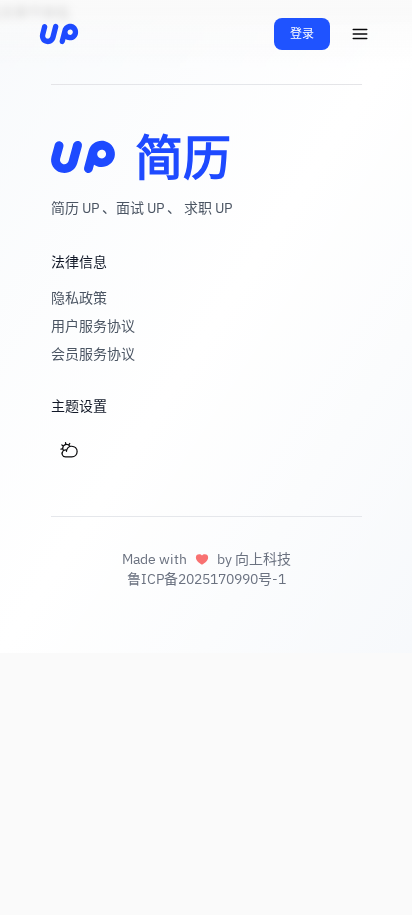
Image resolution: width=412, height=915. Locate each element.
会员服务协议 (93, 354)
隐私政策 (79, 298)
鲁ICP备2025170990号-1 (206, 579)
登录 (302, 33)
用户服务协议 (93, 326)
